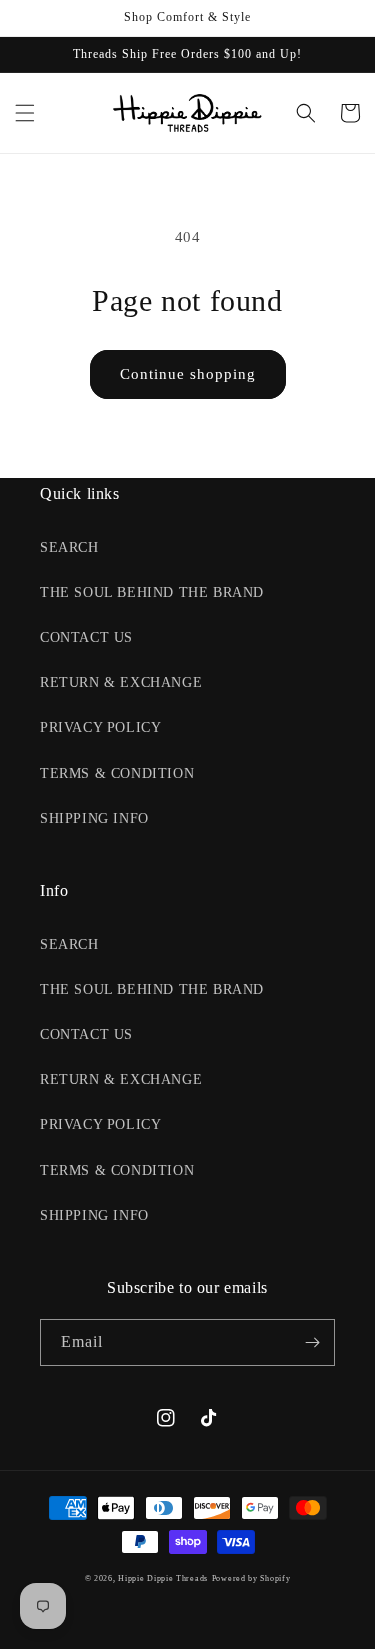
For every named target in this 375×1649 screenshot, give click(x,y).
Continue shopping (188, 374)
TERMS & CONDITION (117, 773)
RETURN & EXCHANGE (121, 682)
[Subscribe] (312, 1342)
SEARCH (69, 547)
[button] (25, 113)
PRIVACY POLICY (100, 727)
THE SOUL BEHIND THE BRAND (152, 592)
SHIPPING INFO (94, 818)
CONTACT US (86, 637)
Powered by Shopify (251, 1578)
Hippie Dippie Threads (163, 1578)
